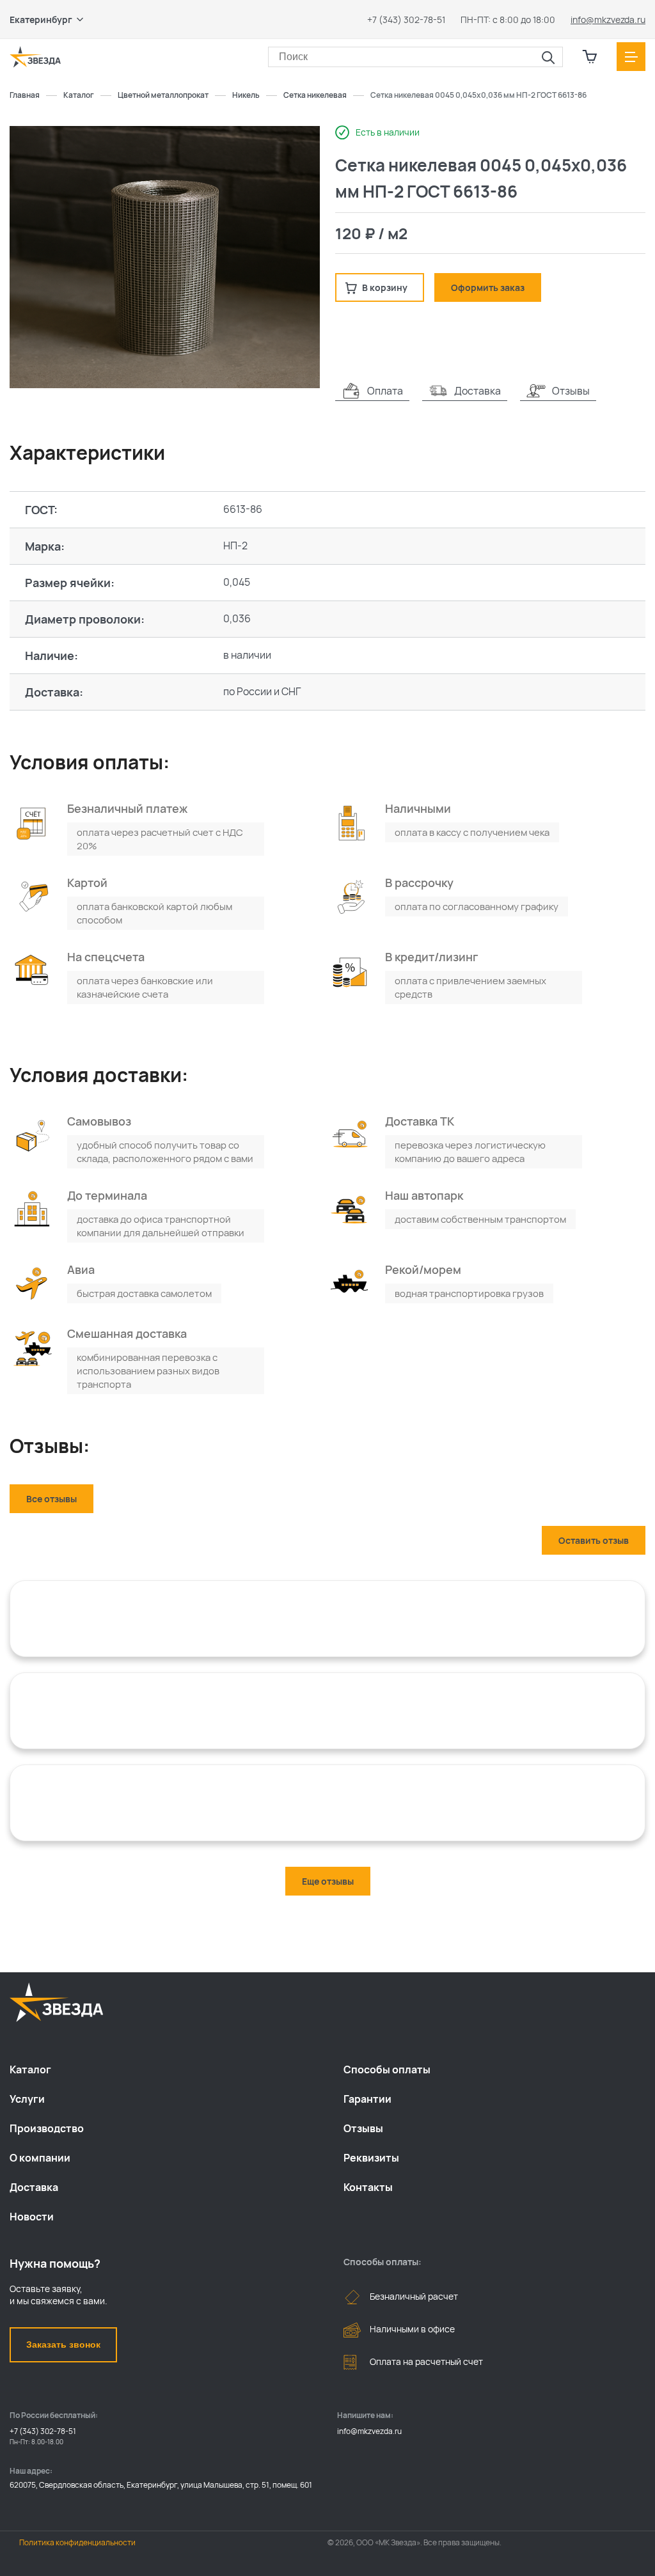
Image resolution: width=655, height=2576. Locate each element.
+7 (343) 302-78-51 (406, 20)
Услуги (27, 2099)
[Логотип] (35, 57)
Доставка (34, 2187)
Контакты (368, 2187)
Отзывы (363, 2128)
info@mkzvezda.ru (608, 20)
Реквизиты (371, 2158)
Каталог (30, 2069)
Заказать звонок (63, 2344)
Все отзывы (51, 1499)
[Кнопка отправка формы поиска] (548, 58)
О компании (40, 2158)
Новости (32, 2217)
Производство (47, 2128)
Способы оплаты (387, 2069)
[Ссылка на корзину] (590, 57)
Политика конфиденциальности (77, 2542)
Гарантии (367, 2099)
